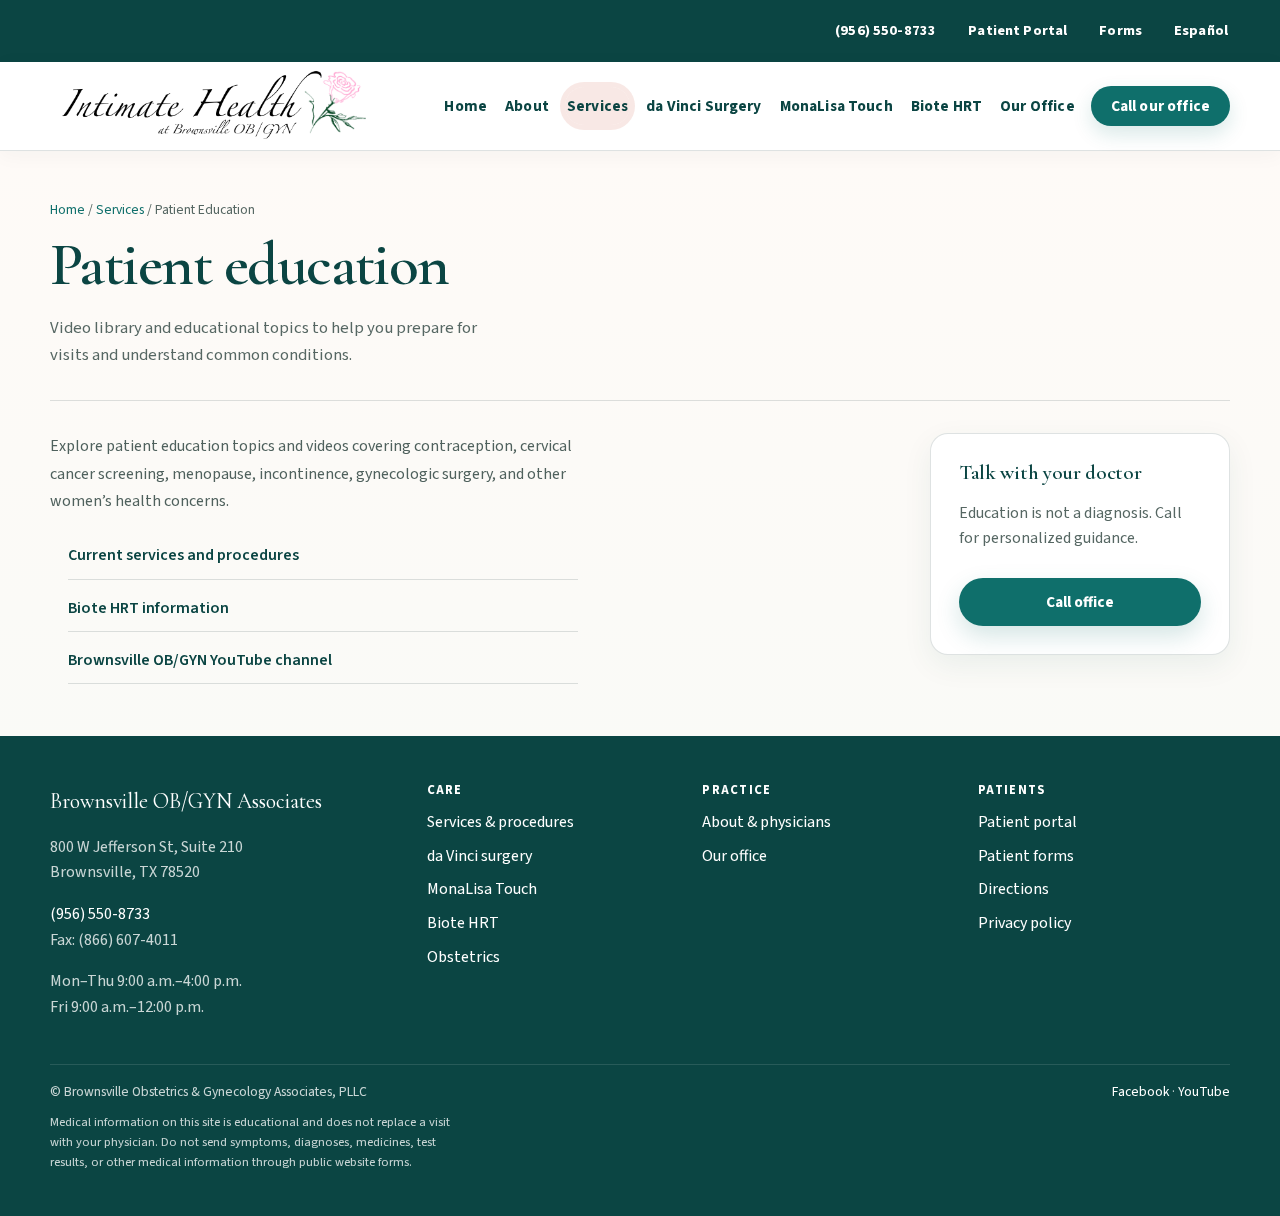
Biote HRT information (148, 608)
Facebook (1140, 1091)
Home (465, 106)
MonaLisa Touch (836, 106)
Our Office (1037, 106)
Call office (1080, 602)
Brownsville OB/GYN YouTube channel (200, 660)
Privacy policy (1024, 923)
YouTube (1204, 1091)
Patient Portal (1017, 30)
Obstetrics (463, 957)
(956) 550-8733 (885, 30)
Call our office (1160, 106)
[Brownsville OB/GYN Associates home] (209, 106)
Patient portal (1027, 822)
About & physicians (766, 822)
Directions (1013, 889)
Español (1201, 30)
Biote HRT (946, 106)
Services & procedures (500, 822)
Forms (1120, 30)
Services (597, 106)
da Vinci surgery (479, 856)
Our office (734, 856)
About (527, 106)
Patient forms (1026, 856)
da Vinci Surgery (703, 106)
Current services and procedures (183, 555)
